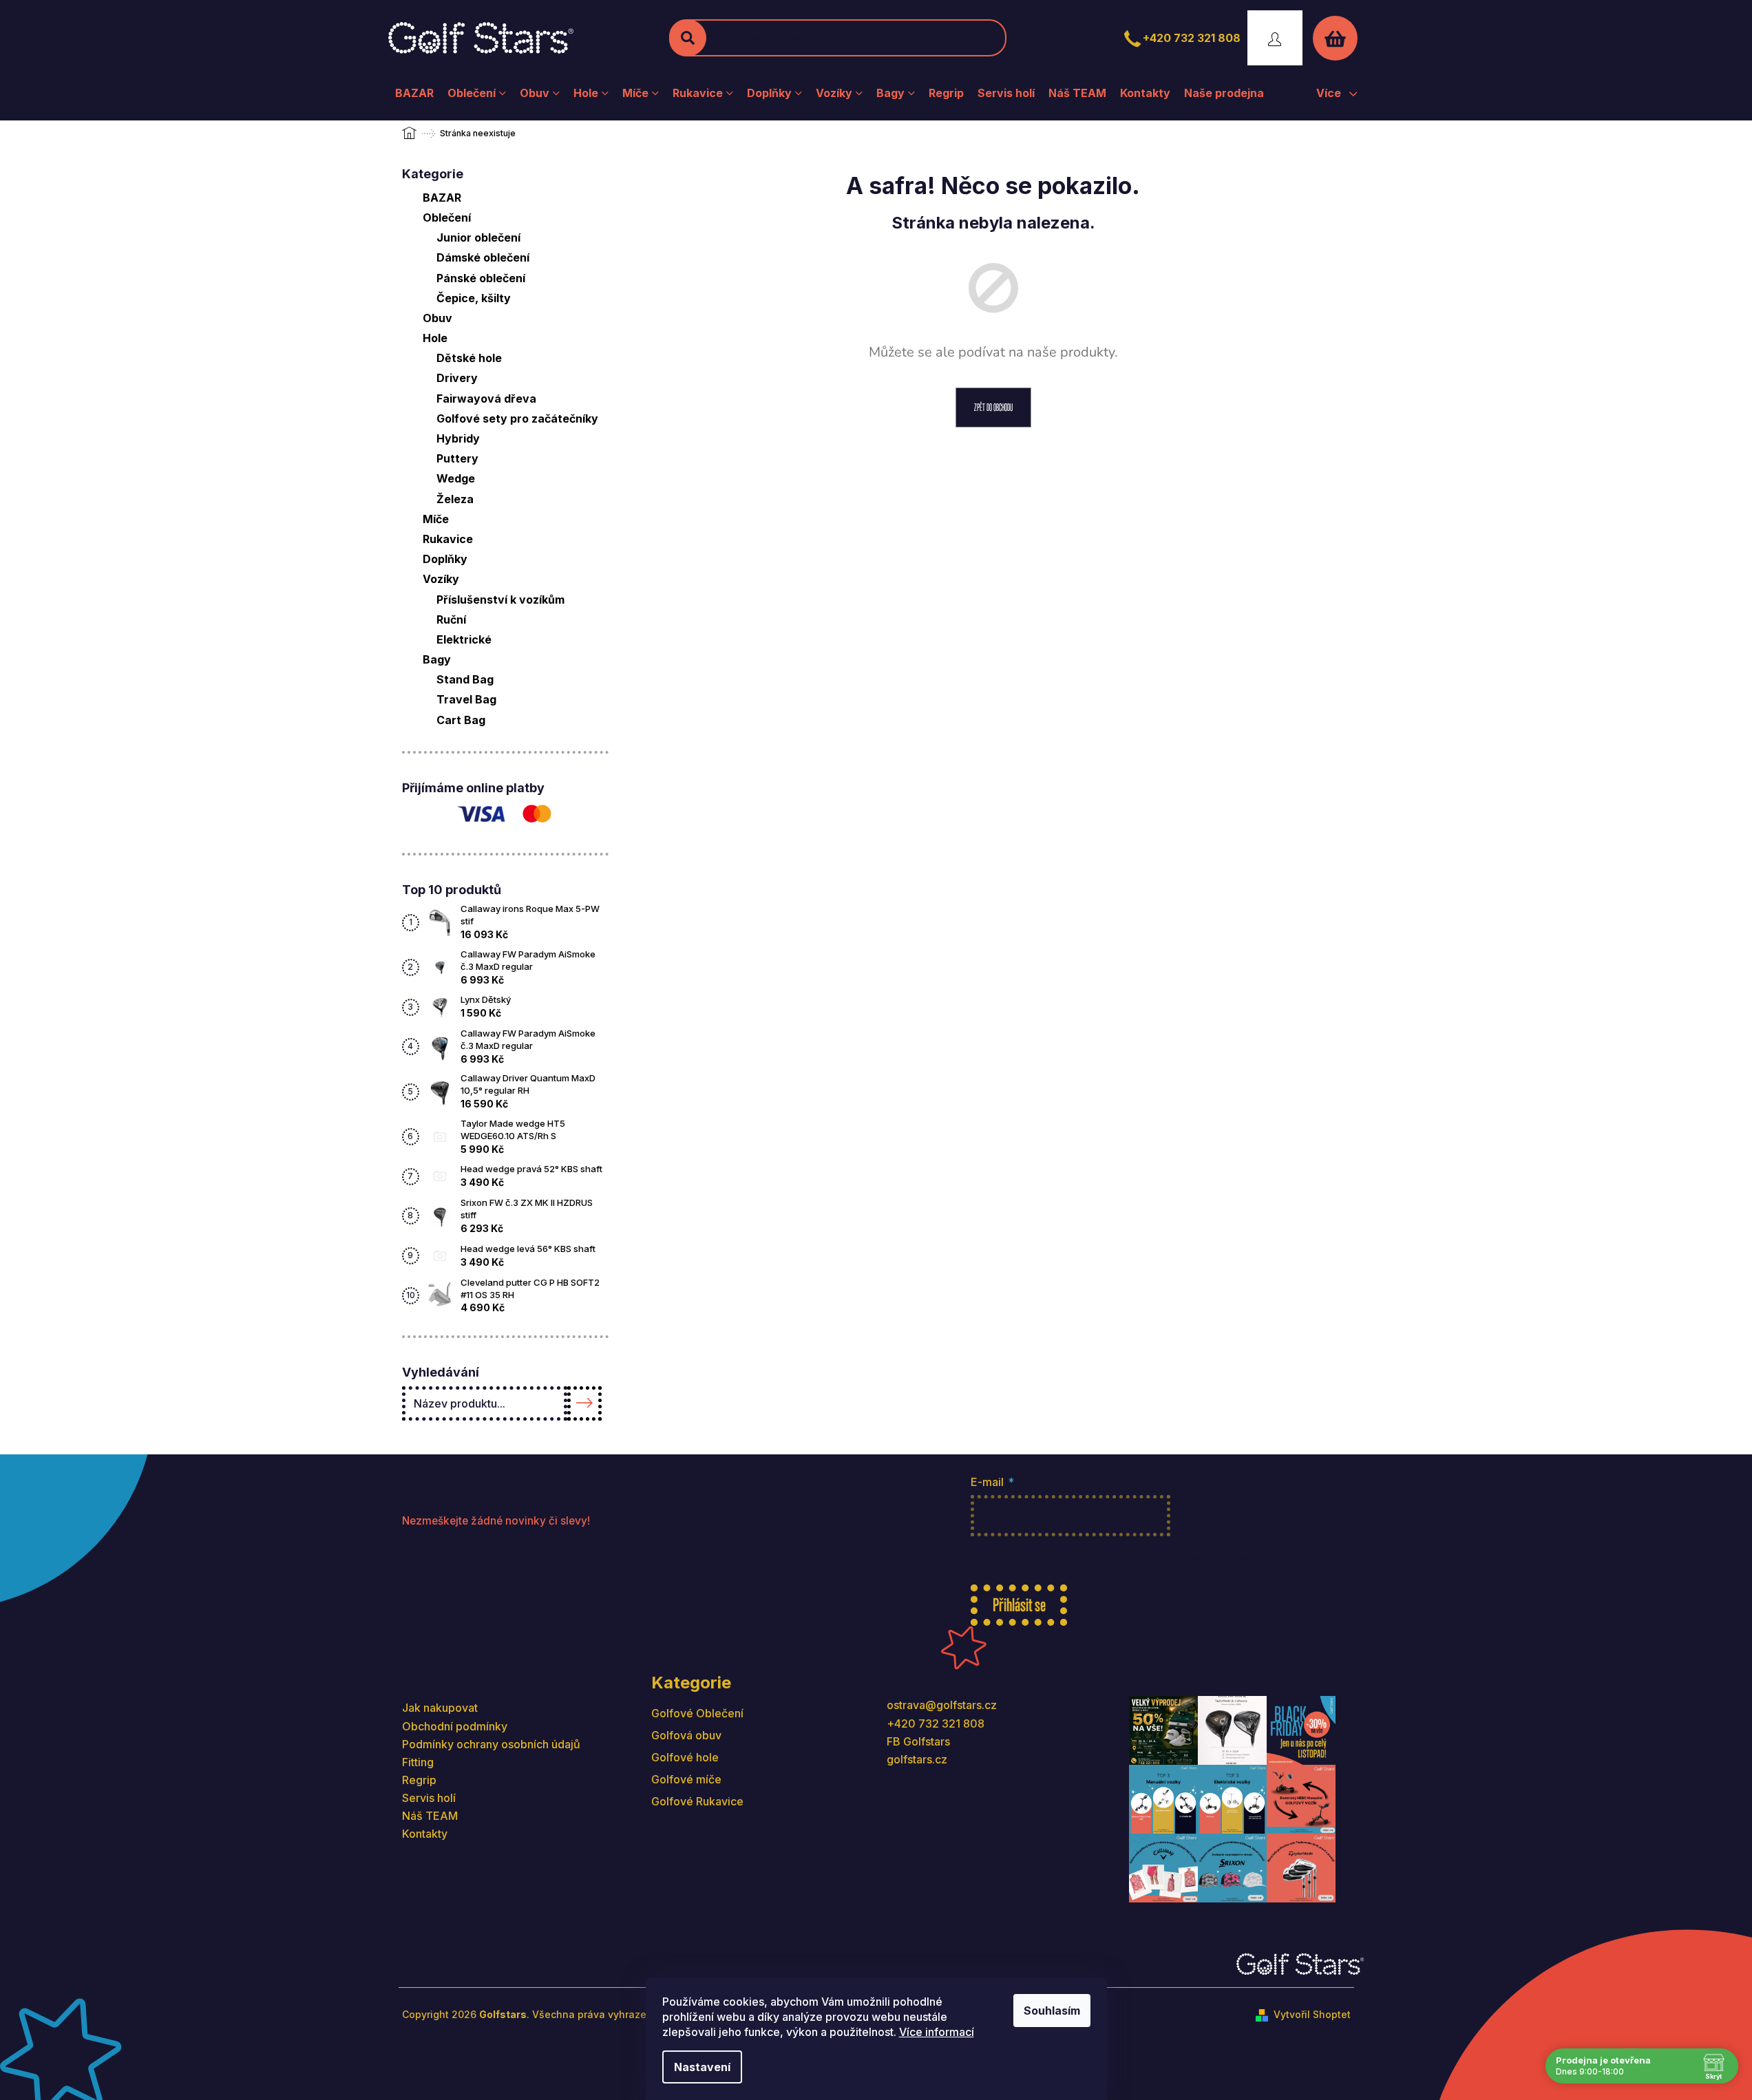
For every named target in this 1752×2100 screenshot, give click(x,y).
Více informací (937, 2032)
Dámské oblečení (483, 257)
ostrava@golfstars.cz (942, 1705)
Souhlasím (1052, 2011)
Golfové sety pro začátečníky (517, 418)
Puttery (457, 458)
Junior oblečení (478, 237)
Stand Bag (465, 679)
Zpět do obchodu (993, 407)
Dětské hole (469, 358)
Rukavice (448, 539)
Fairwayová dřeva (486, 399)
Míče (436, 519)
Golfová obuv (686, 1735)
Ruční (451, 619)
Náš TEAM (430, 1816)
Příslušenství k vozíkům (500, 600)
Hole (435, 338)
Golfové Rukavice (697, 1801)
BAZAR (442, 198)
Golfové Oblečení (697, 1713)
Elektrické (464, 639)
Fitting (418, 1762)
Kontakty (425, 1834)
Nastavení (702, 2067)
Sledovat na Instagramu (1242, 1922)
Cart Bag (461, 720)
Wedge (456, 478)
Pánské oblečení (481, 278)
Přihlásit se (1019, 1605)
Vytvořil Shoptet (1312, 2014)
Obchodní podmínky (455, 1726)
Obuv (437, 318)
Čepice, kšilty (474, 298)
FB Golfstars (918, 1741)
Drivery (457, 378)
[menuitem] (414, 93)
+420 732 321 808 (1192, 38)
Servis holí (429, 1798)
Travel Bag (466, 699)
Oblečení (447, 218)
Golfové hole (685, 1757)
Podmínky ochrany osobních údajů (491, 1744)
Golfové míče (686, 1779)
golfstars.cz (917, 1759)
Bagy (437, 659)
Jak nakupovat (440, 1708)
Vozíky (441, 579)
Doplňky (445, 559)
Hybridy (458, 438)
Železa (455, 499)
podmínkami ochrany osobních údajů (1220, 1559)
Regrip (419, 1780)
